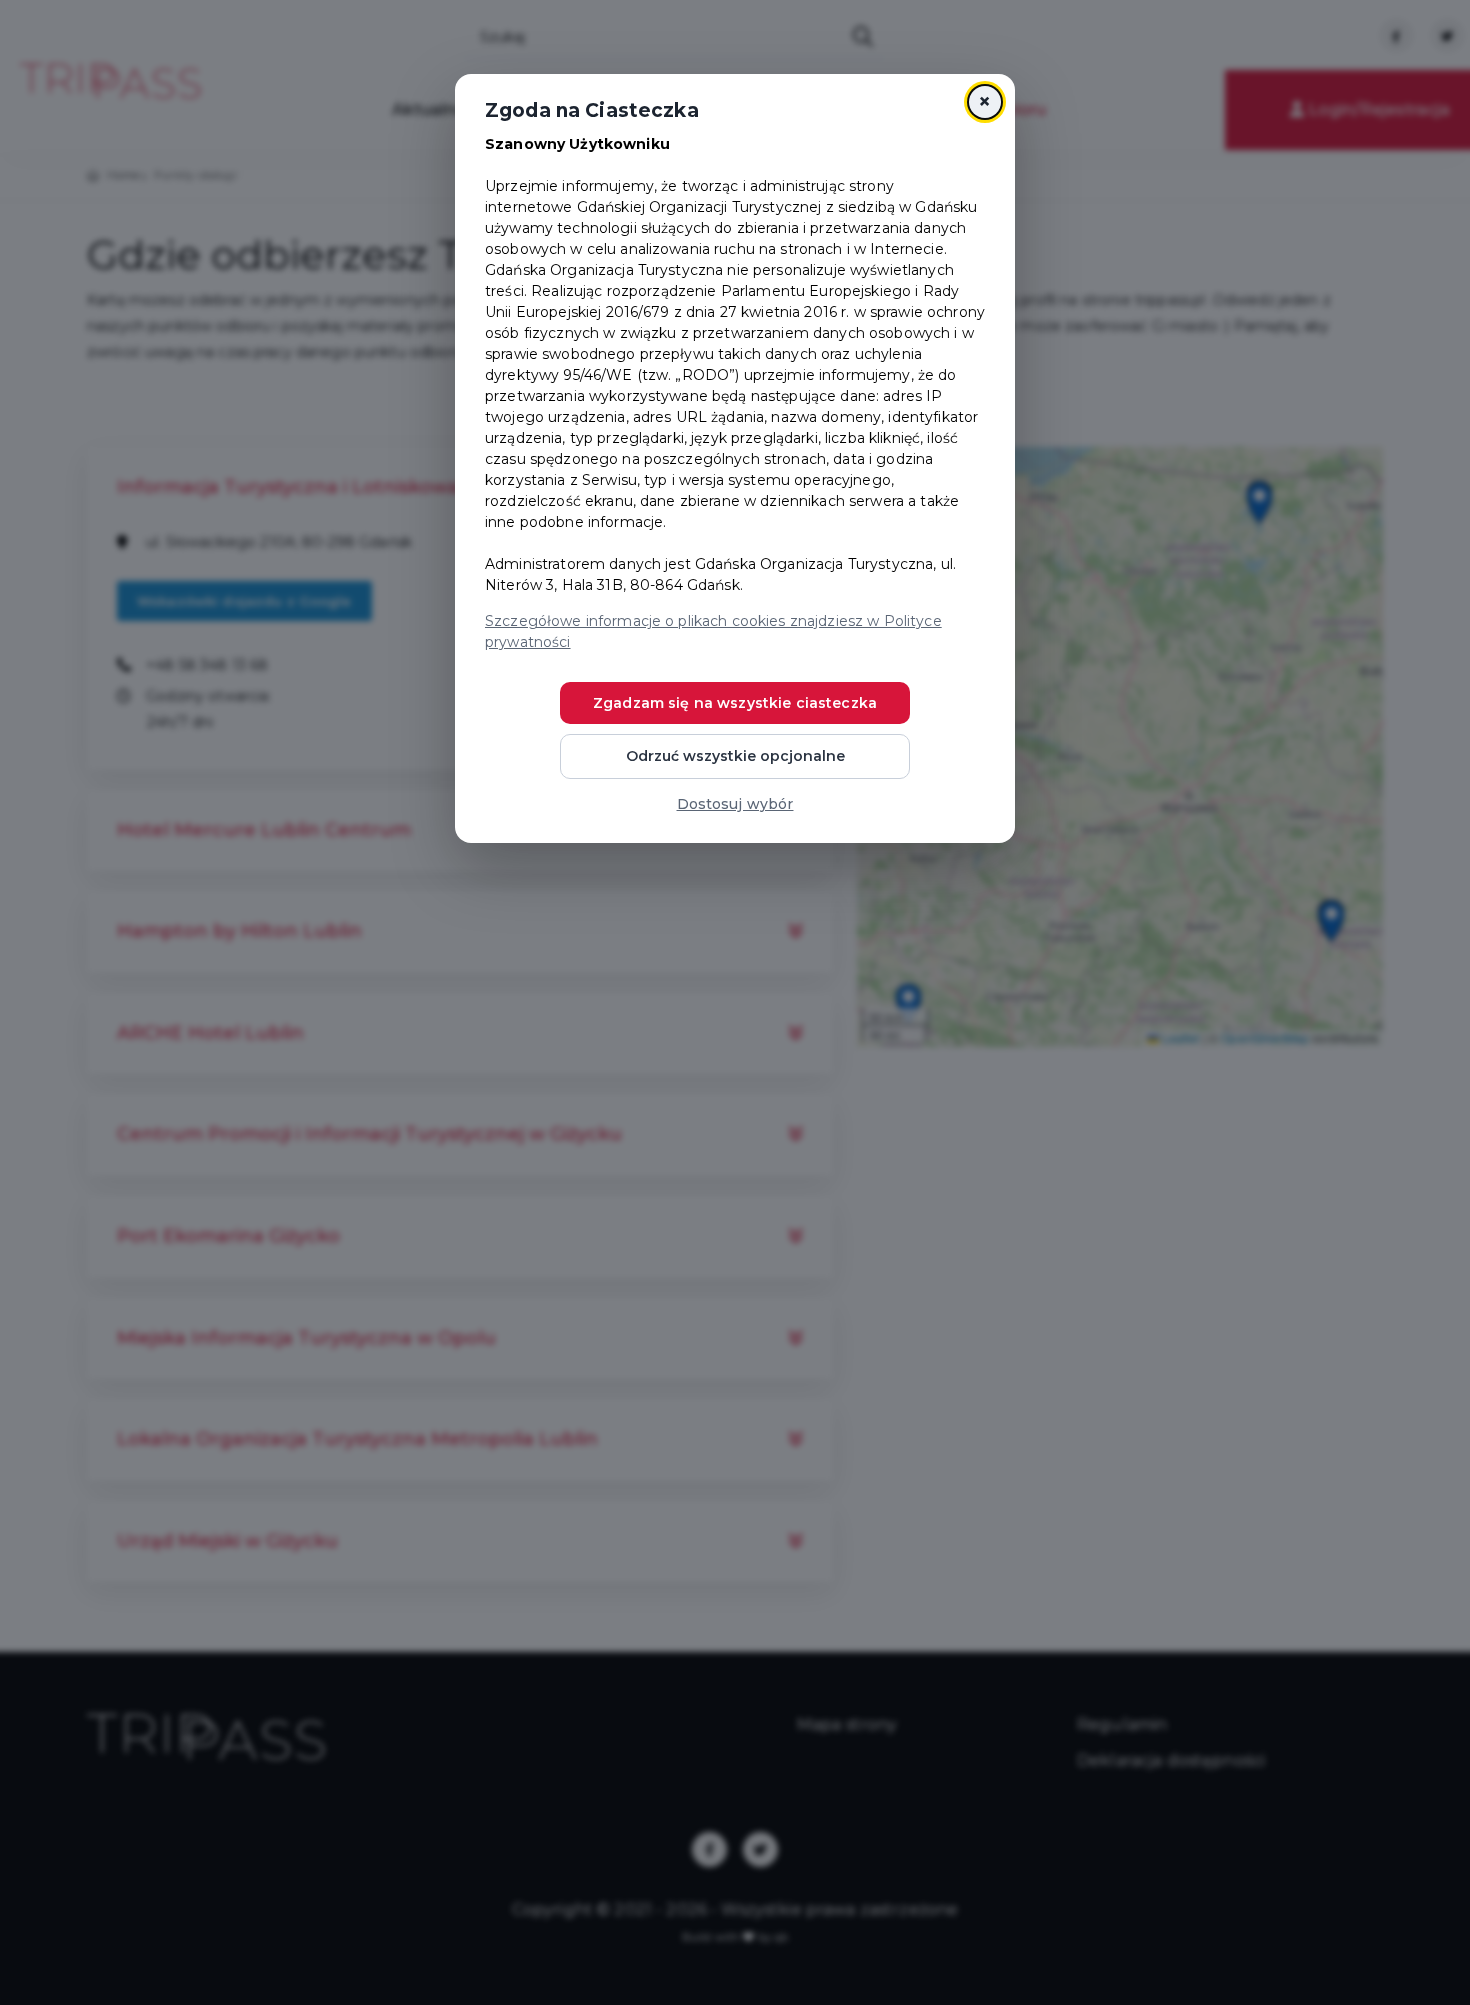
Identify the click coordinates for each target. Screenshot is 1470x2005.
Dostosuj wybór (735, 804)
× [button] (984, 101)
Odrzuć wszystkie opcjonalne (735, 756)
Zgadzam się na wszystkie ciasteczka (735, 703)
